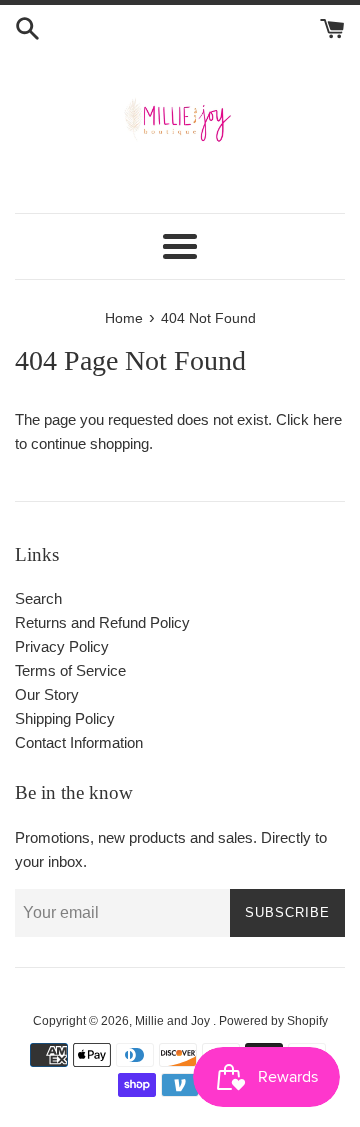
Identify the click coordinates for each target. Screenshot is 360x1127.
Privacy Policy (62, 646)
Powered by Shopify (273, 1021)
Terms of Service (70, 670)
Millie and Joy (174, 1021)
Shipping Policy (65, 718)
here (327, 419)
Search (38, 598)
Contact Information (79, 742)
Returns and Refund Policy (102, 622)
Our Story (47, 694)
